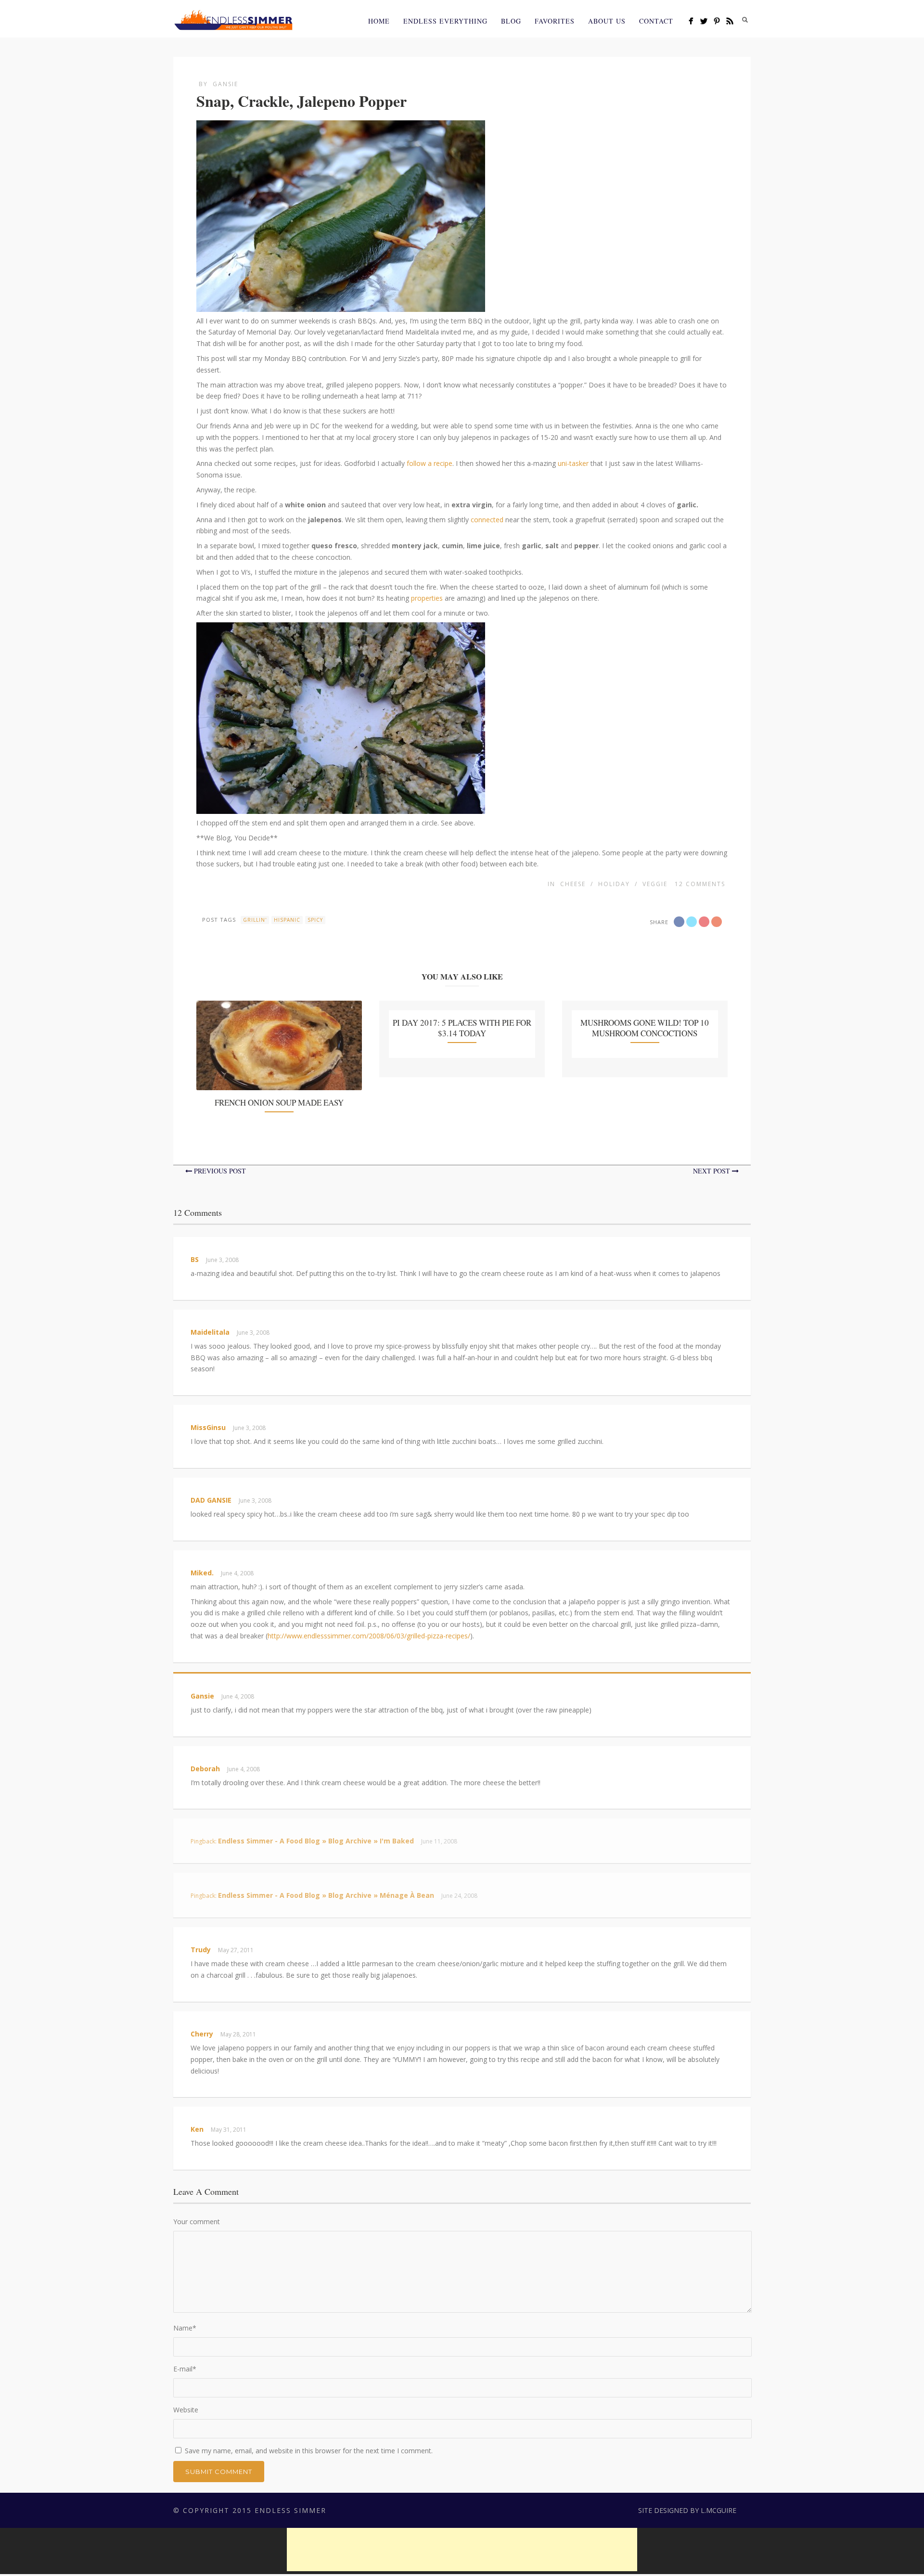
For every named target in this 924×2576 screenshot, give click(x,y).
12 (700, 884)
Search (745, 20)
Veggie (655, 884)
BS (195, 1259)
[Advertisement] (462, 2550)
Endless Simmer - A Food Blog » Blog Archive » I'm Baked (316, 1841)
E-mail (185, 2369)
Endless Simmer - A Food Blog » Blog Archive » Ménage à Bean (326, 1895)
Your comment (197, 2222)
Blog (511, 21)
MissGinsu (208, 1427)
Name (185, 2328)
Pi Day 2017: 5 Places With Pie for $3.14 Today (462, 1028)
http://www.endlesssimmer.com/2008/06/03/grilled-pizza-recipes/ (369, 1636)
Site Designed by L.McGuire (687, 2510)
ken (197, 2129)
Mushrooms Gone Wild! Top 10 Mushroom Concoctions (645, 1028)
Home (379, 21)
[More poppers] (341, 808)
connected (487, 520)
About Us (607, 21)
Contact (656, 21)
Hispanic (287, 920)
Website (186, 2410)
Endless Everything (445, 21)
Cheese (573, 884)
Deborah (205, 1769)
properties (427, 598)
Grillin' (255, 920)
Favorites (555, 21)
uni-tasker (573, 463)
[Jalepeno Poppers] (341, 306)
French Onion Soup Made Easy (279, 1102)
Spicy (315, 920)
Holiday (614, 884)
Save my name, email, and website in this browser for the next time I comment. (309, 2451)
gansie (225, 84)
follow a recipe (430, 463)
